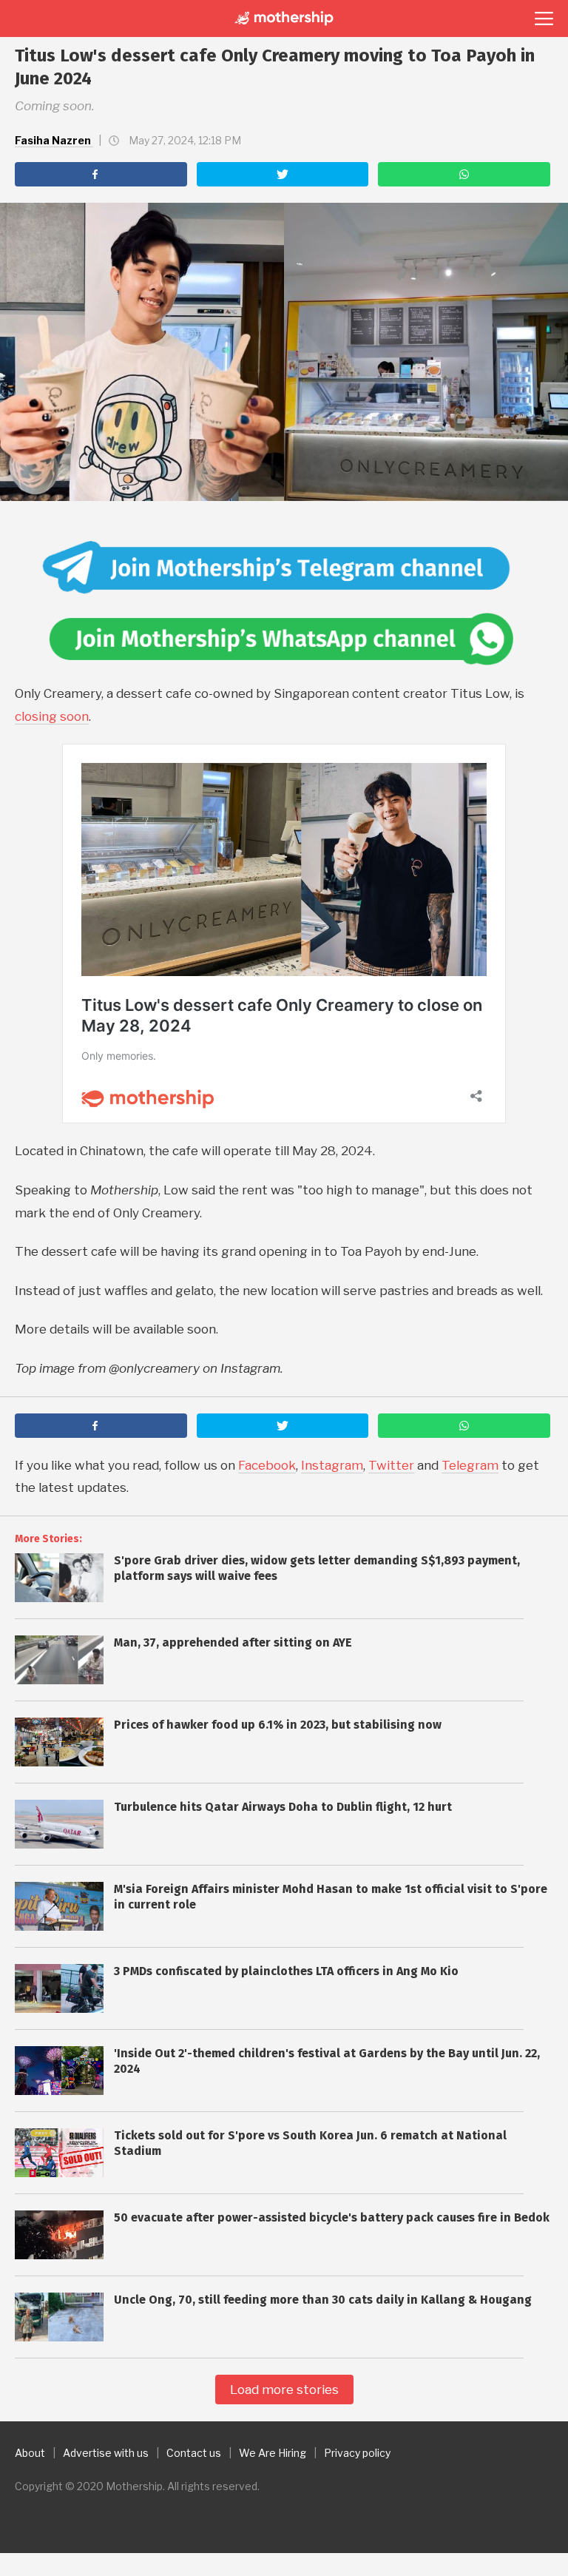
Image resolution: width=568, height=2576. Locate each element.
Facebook (267, 1465)
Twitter (391, 1465)
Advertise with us (106, 2453)
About (30, 2453)
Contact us (194, 2453)
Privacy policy (357, 2453)
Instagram (332, 1465)
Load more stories (284, 2390)
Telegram (470, 1465)
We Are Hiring (273, 2453)
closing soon (52, 716)
